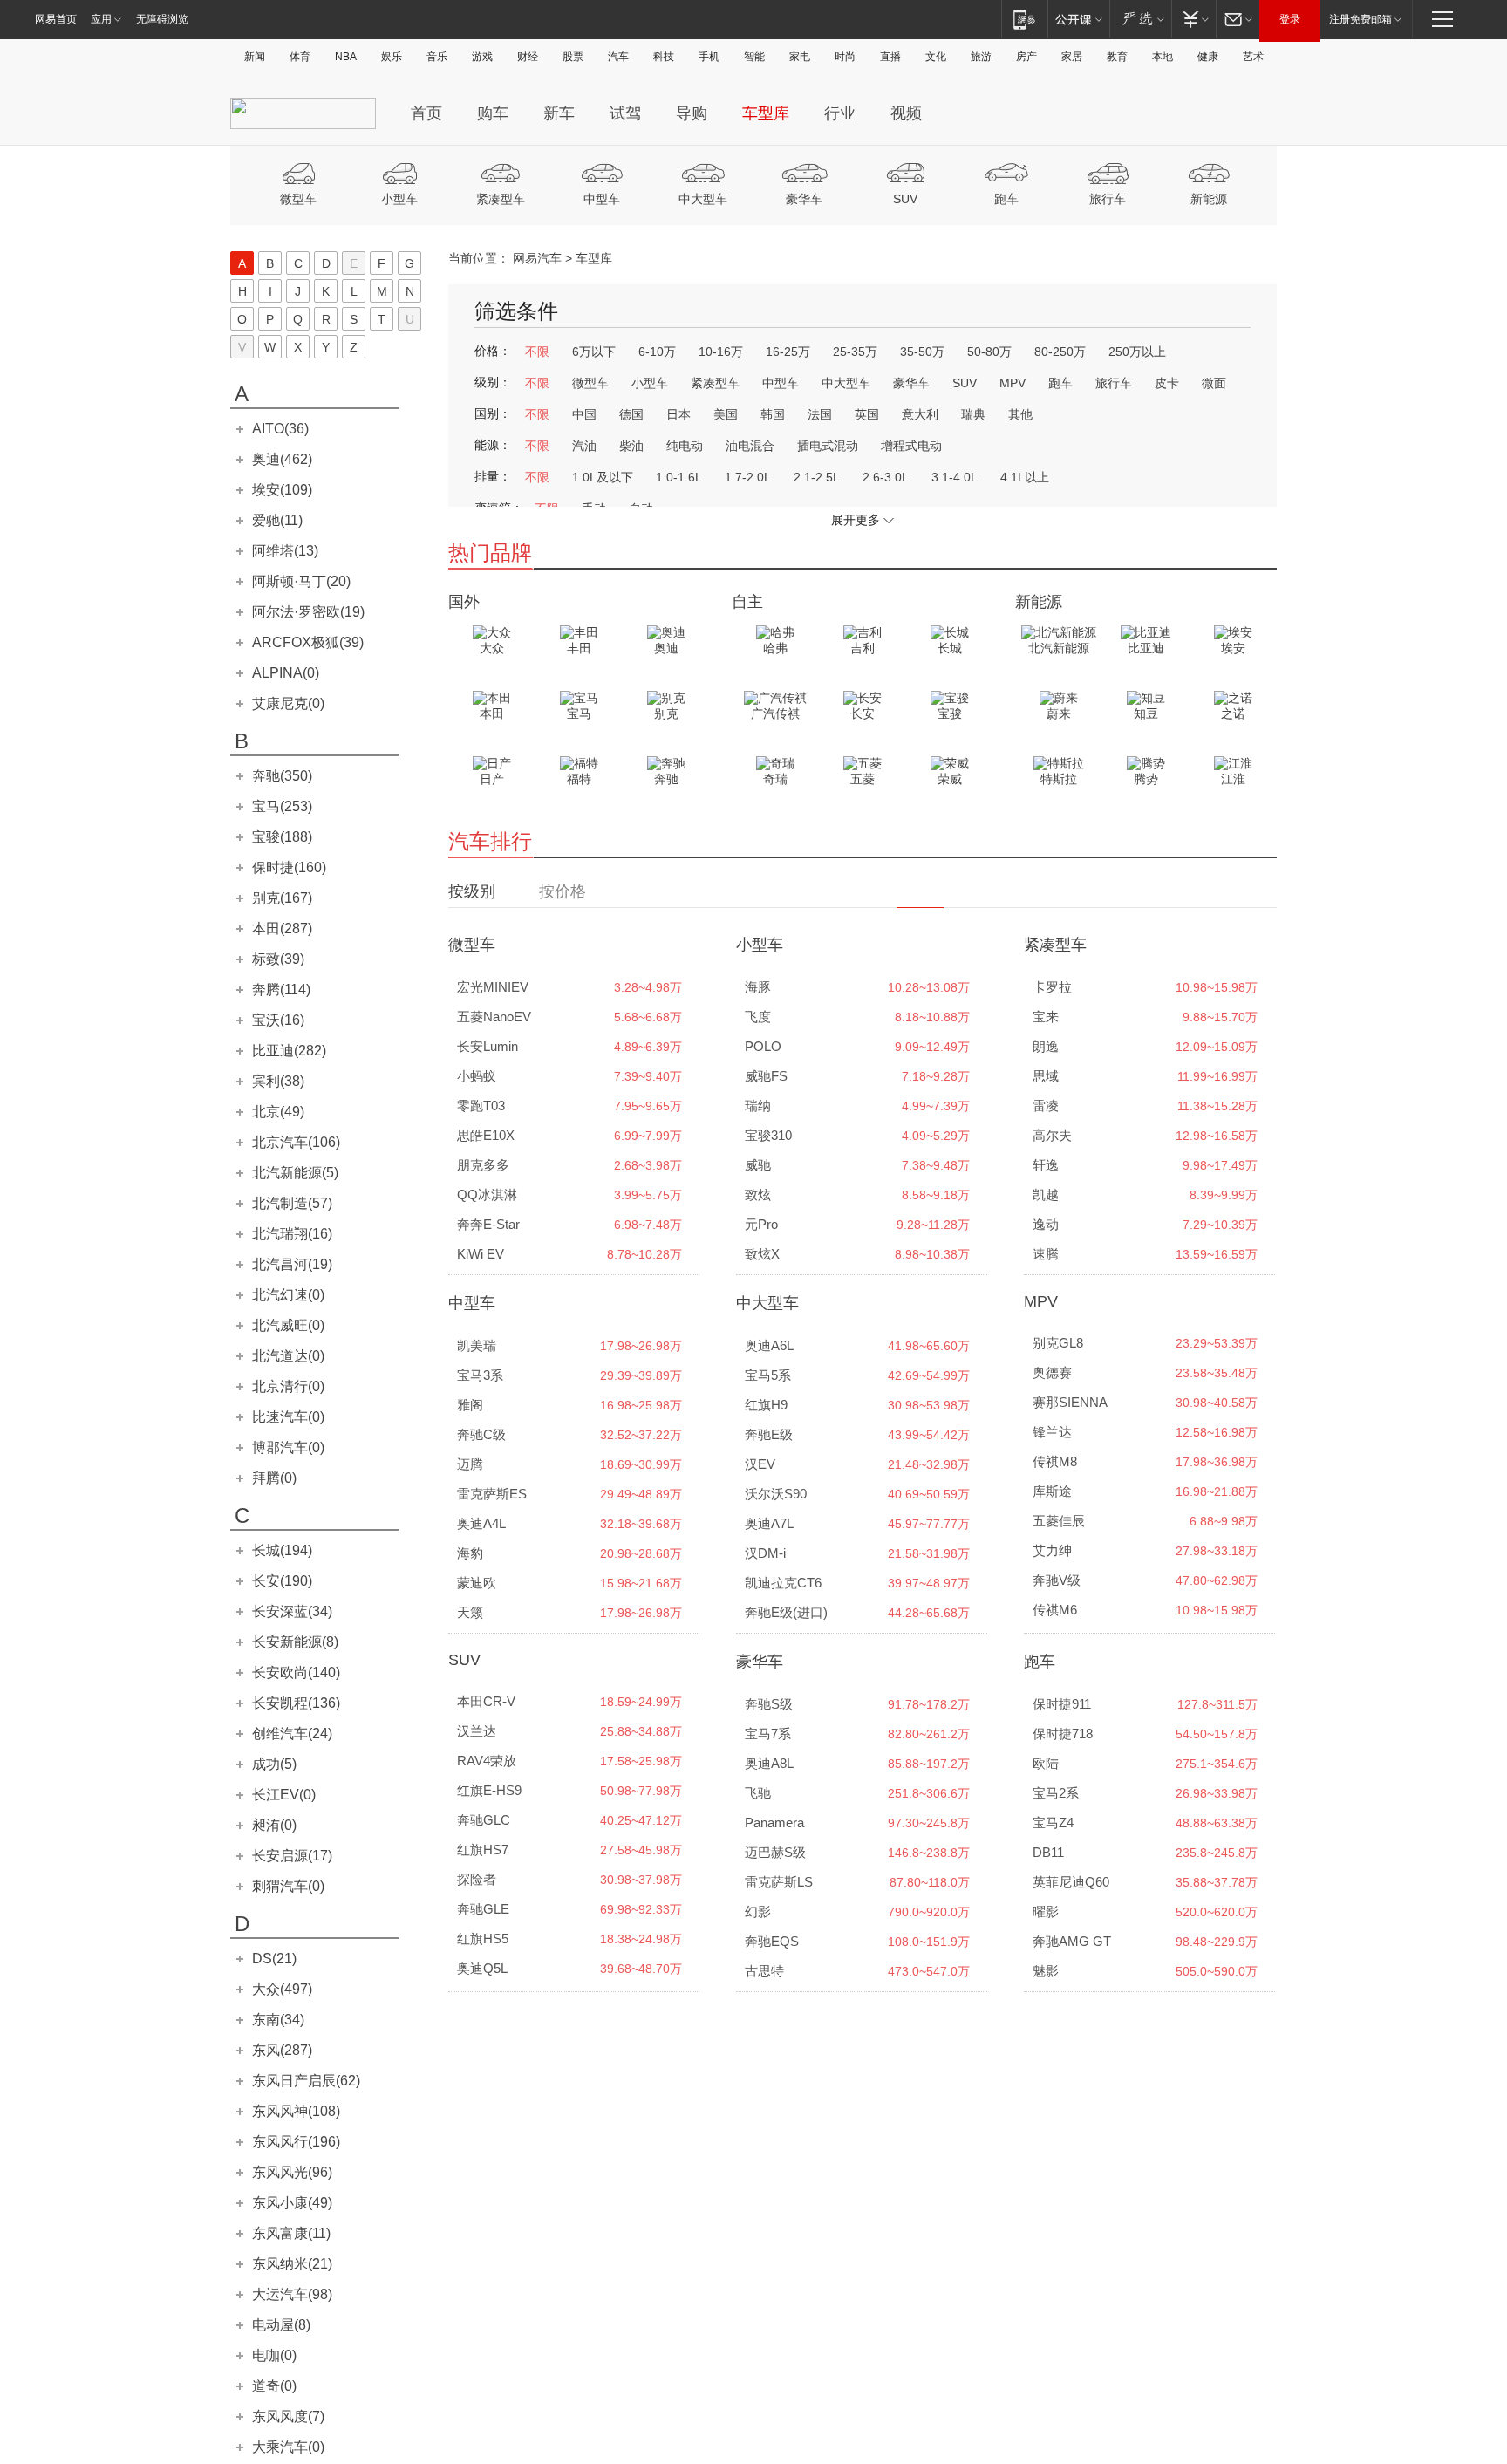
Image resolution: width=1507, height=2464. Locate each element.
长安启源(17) (292, 1856)
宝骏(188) (282, 837)
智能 (754, 57)
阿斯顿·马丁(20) (301, 581)
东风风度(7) (288, 2416)
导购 (692, 113)
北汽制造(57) (292, 1203)
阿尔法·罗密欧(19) (308, 612)
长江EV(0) (284, 1795)
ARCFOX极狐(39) (308, 642)
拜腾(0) (274, 1478)
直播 (890, 57)
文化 (936, 57)
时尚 (845, 57)
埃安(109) (282, 490)
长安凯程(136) (296, 1703)
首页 (426, 113)
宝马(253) (282, 806)
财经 (528, 57)
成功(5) (274, 1764)
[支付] (1193, 19)
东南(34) (278, 2020)
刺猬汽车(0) (288, 1886)
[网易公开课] (1078, 19)
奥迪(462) (282, 459)
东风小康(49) (292, 2203)
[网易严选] (1140, 19)
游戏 (482, 57)
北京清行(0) (288, 1386)
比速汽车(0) (288, 1417)
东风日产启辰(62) (306, 2081)
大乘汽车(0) (288, 2447)
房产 (1026, 57)
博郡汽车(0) (288, 1447)
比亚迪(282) (289, 1051)
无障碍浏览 (162, 19)
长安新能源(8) (295, 1642)
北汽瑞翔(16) (292, 1234)
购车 (493, 113)
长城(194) (282, 1550)
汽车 (618, 57)
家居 (1072, 57)
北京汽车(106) (296, 1142)
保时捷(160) (289, 867)
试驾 (625, 113)
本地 (1163, 57)
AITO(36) (280, 429)
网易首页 (56, 19)
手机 (709, 57)
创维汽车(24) (292, 1734)
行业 (840, 113)
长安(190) (282, 1581)
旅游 (981, 57)
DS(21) (274, 1959)
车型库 (766, 113)
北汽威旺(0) (288, 1325)
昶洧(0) (274, 1825)
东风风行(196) (296, 2142)
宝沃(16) (278, 1020)
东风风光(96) (292, 2172)
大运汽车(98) (292, 2294)
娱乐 (392, 57)
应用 (101, 19)
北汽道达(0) (288, 1356)
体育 (300, 57)
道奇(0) (274, 2386)
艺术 (1253, 57)
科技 (664, 57)
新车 (559, 113)
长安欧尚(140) (296, 1672)
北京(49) (278, 1112)
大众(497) (282, 1989)
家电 (800, 57)
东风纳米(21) (292, 2264)
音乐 (437, 57)
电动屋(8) (281, 2325)
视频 (906, 113)
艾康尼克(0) (288, 703)
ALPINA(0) (286, 673)
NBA (346, 57)
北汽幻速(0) (288, 1295)
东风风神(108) (296, 2111)
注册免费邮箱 (1360, 19)
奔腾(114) (281, 990)
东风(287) (282, 2050)
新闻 (255, 57)
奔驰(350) (282, 776)
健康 (1208, 57)
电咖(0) (274, 2355)
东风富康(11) (291, 2233)
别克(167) (282, 898)
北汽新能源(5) (295, 1173)
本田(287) (282, 928)
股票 (573, 57)
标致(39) (278, 959)
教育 (1117, 57)
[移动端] (1024, 19)
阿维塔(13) (285, 551)
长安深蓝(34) (292, 1611)
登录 (1290, 19)
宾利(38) (278, 1081)
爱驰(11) (277, 520)
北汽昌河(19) (292, 1264)
